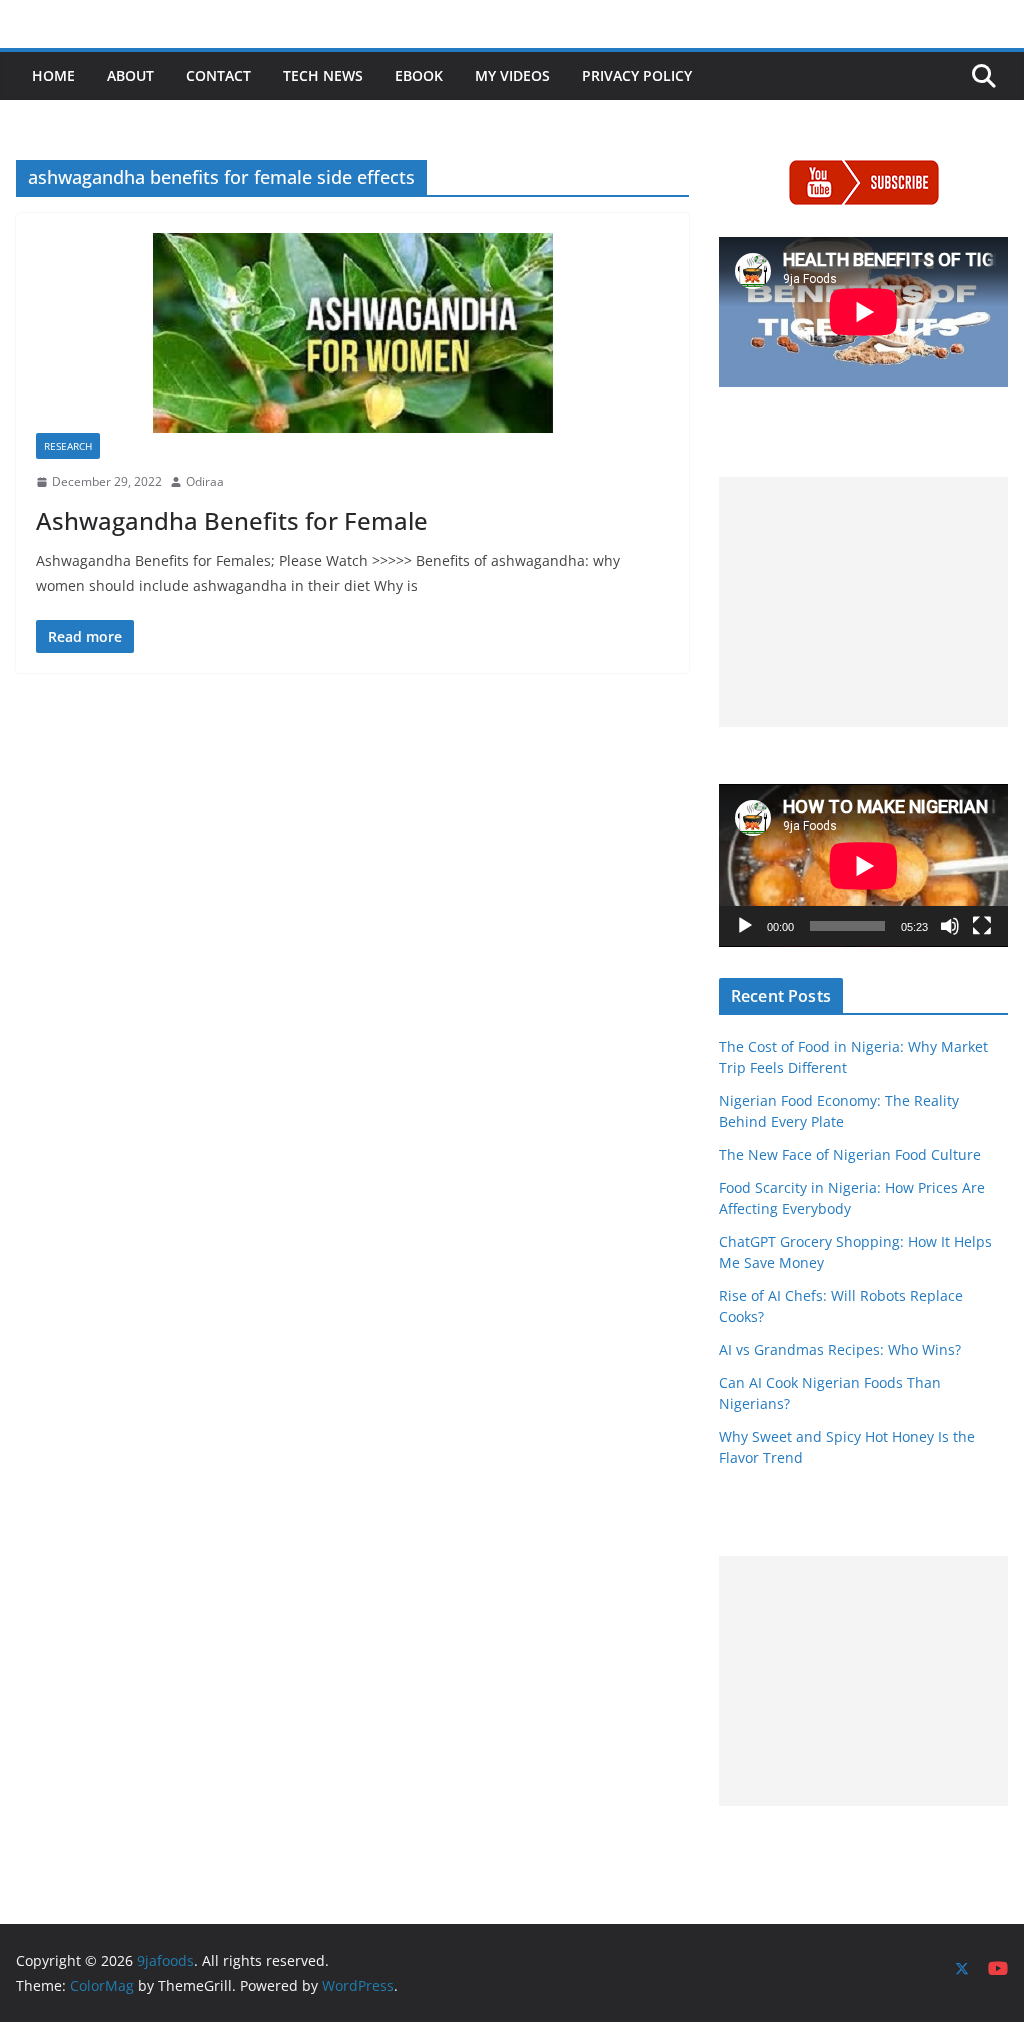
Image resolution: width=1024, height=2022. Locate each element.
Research (68, 446)
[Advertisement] (863, 602)
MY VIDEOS (512, 75)
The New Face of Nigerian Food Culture (850, 1154)
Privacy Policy (637, 75)
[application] (863, 865)
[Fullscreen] (982, 926)
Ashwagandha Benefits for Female (232, 520)
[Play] (745, 926)
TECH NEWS (323, 75)
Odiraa (205, 481)
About (130, 75)
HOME (53, 75)
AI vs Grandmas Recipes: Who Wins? (840, 1349)
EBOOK (419, 75)
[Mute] (950, 926)
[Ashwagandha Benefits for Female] (352, 333)
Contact (218, 75)
